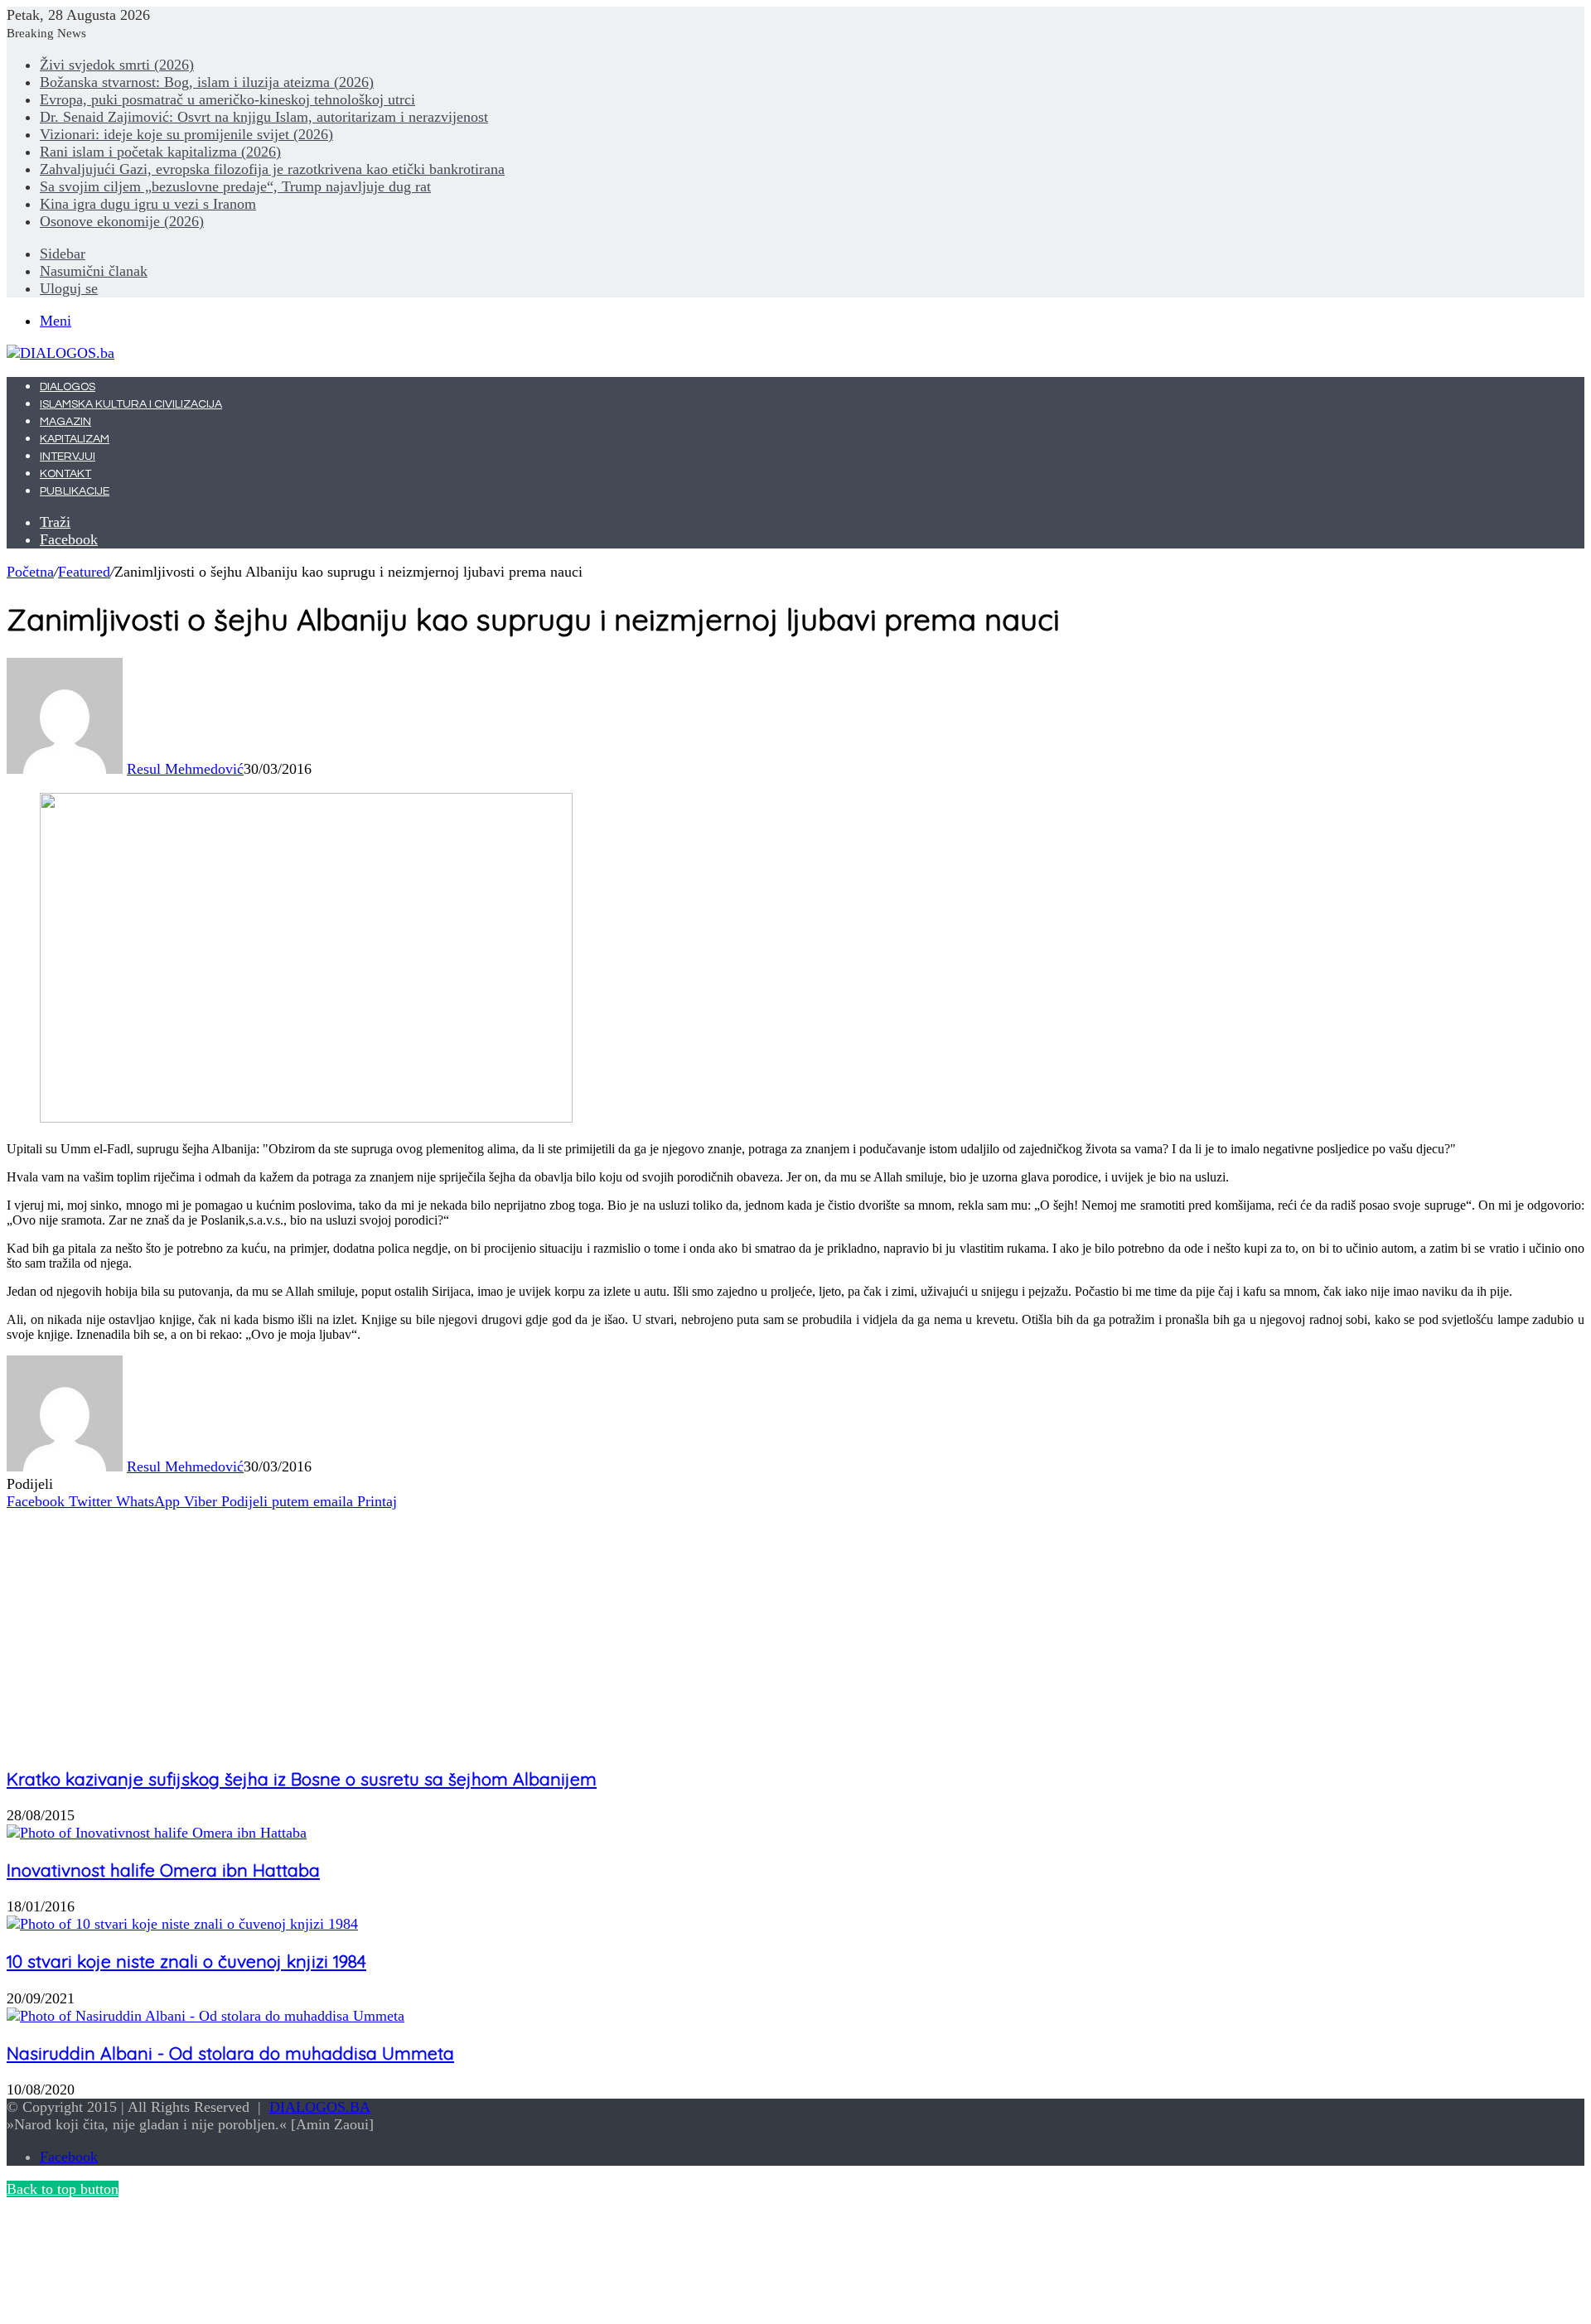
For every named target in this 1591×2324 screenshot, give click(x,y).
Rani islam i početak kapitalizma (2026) (160, 152)
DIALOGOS (68, 387)
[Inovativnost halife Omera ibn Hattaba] (157, 1833)
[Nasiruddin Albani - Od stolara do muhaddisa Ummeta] (206, 2016)
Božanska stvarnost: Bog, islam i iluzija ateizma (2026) (207, 82)
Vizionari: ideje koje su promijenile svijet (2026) (186, 134)
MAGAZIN (65, 422)
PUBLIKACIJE (75, 491)
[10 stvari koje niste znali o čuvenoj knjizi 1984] (182, 1924)
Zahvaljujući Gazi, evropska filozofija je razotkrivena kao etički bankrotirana (272, 169)
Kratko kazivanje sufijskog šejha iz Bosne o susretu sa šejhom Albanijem (302, 1779)
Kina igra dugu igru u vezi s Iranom (148, 204)
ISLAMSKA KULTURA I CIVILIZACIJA (131, 404)
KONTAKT (65, 474)
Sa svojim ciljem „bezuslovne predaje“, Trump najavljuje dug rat (235, 186)
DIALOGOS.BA (320, 2107)
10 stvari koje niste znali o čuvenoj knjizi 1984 (186, 1961)
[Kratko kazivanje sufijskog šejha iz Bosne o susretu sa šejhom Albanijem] (131, 1742)
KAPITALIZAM (75, 439)
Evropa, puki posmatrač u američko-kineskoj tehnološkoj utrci (227, 99)
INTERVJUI (68, 457)
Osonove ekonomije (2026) (122, 221)
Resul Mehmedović (185, 769)
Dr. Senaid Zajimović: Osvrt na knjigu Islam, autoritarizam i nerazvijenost (264, 117)
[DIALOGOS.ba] (60, 353)
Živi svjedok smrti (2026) (117, 65)
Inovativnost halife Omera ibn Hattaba (163, 1870)
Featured (84, 572)
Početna (30, 572)
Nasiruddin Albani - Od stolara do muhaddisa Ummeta (230, 2053)
